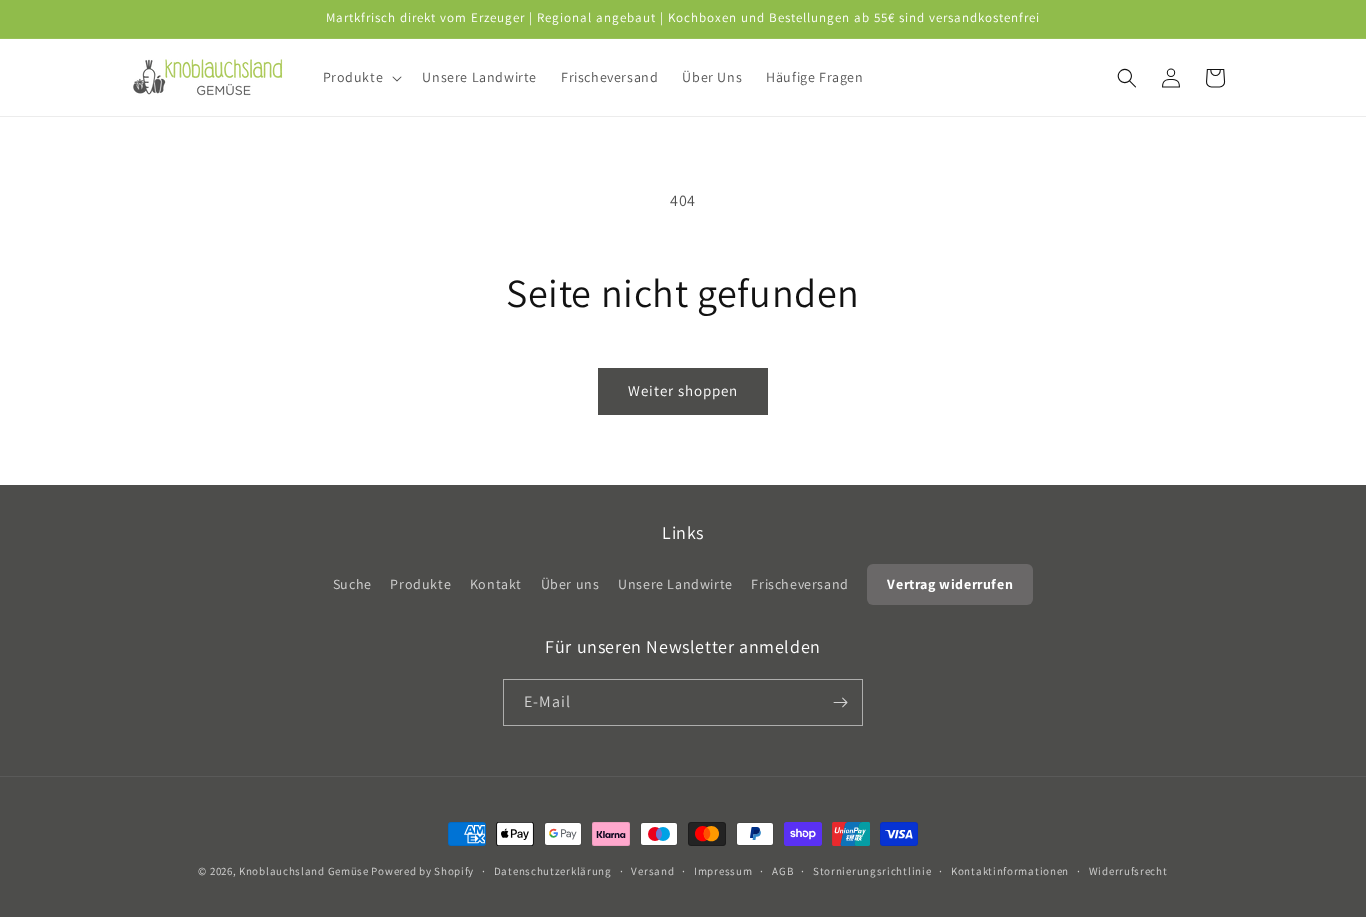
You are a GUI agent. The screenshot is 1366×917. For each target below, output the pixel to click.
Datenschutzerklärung (553, 871)
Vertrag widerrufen (950, 584)
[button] (361, 77)
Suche (352, 584)
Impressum (723, 871)
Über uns (570, 584)
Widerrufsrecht (1128, 871)
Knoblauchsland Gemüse (304, 871)
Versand (652, 871)
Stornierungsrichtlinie (872, 871)
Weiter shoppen (683, 390)
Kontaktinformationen (1010, 871)
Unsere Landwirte (675, 584)
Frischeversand (799, 584)
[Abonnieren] (840, 702)
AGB (782, 871)
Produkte (420, 584)
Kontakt (496, 584)
